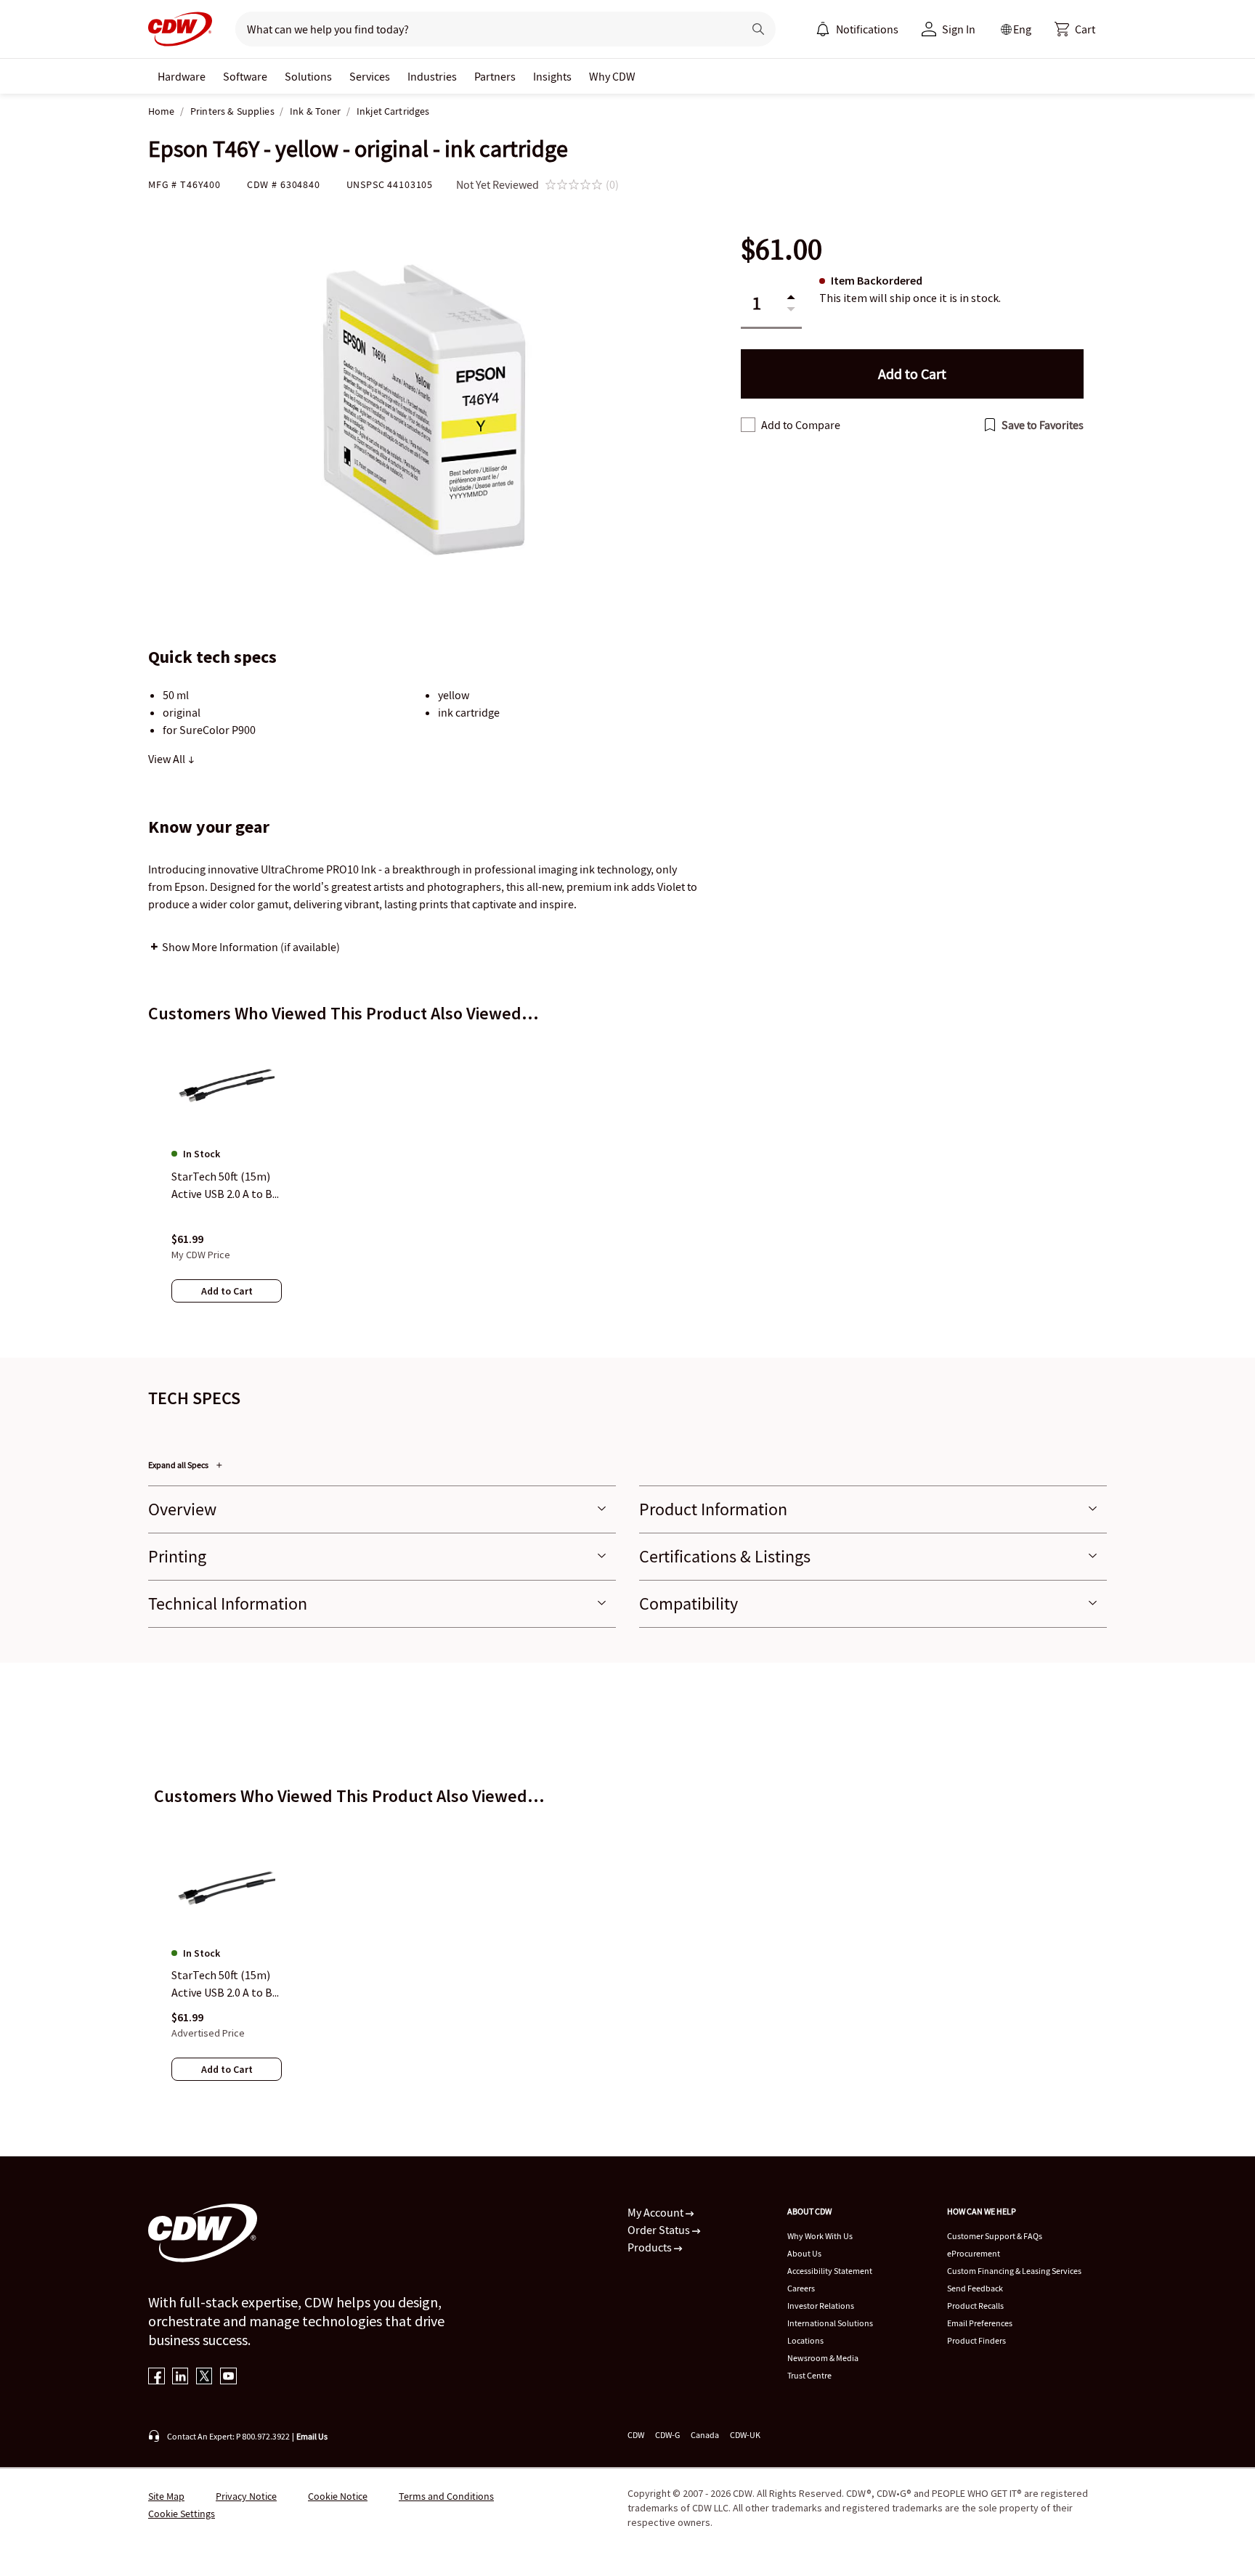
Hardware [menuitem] (182, 76)
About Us (804, 2253)
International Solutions (830, 2323)
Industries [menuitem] (432, 76)
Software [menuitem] (245, 76)
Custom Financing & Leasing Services (1014, 2271)
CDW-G (667, 2435)
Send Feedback (975, 2288)
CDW (636, 2435)
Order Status (660, 2230)
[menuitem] (823, 29)
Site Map (166, 2496)
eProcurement (974, 2253)
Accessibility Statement (830, 2271)
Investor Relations (821, 2306)
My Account (657, 2212)
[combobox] (483, 29)
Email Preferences (980, 2323)
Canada (705, 2435)
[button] (1075, 29)
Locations (805, 2340)
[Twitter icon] (204, 2377)
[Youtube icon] (228, 2377)
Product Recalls (975, 2306)
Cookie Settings (182, 2514)
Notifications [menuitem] (867, 29)
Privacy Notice (246, 2496)
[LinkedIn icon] (180, 2377)
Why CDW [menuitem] (612, 76)
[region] (627, 1184)
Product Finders (976, 2340)
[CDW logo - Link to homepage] (180, 29)
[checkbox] (748, 425)
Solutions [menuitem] (308, 76)
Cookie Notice (338, 2496)
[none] (182, 76)
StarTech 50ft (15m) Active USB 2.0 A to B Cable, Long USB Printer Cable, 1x (222, 1984)
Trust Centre (809, 2375)
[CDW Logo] (180, 29)
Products (651, 2247)
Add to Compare (801, 425)
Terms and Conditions (446, 2496)
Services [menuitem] (370, 76)
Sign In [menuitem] (959, 29)
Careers (801, 2288)
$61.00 (781, 249)
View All (168, 759)
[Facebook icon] (157, 2377)
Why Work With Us (820, 2236)
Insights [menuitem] (552, 76)
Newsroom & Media (823, 2358)
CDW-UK (745, 2435)
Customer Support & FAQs (995, 2236)
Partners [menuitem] (495, 76)
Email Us (312, 2436)
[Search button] (758, 29)
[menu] (857, 29)
